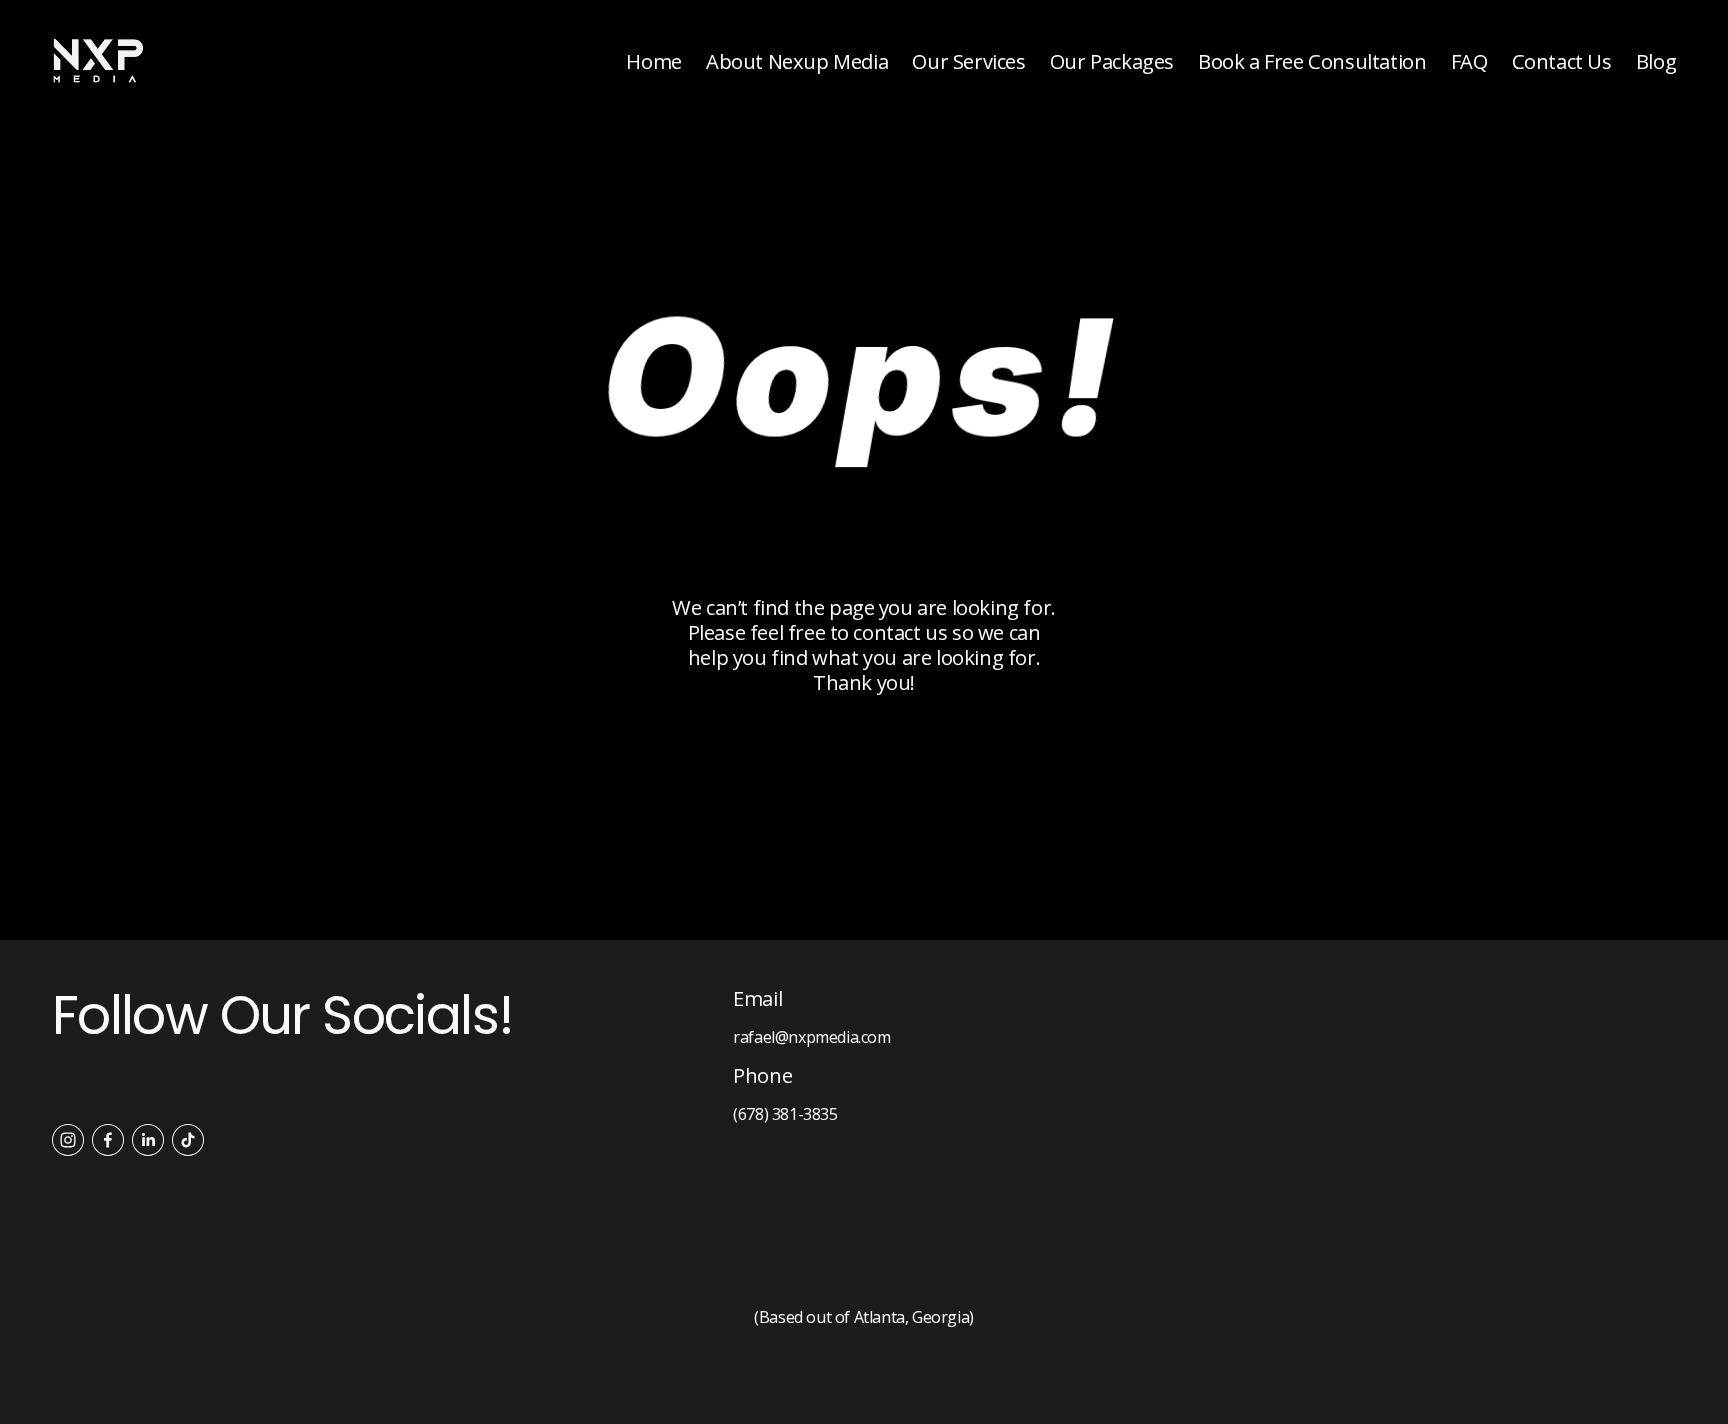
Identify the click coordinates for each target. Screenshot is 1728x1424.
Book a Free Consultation (1312, 61)
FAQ (1469, 61)
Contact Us (1562, 61)
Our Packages (1112, 61)
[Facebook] (108, 1140)
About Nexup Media (797, 61)
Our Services (968, 61)
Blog (1656, 61)
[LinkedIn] (148, 1140)
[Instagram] (68, 1140)
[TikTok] (188, 1140)
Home (653, 61)
